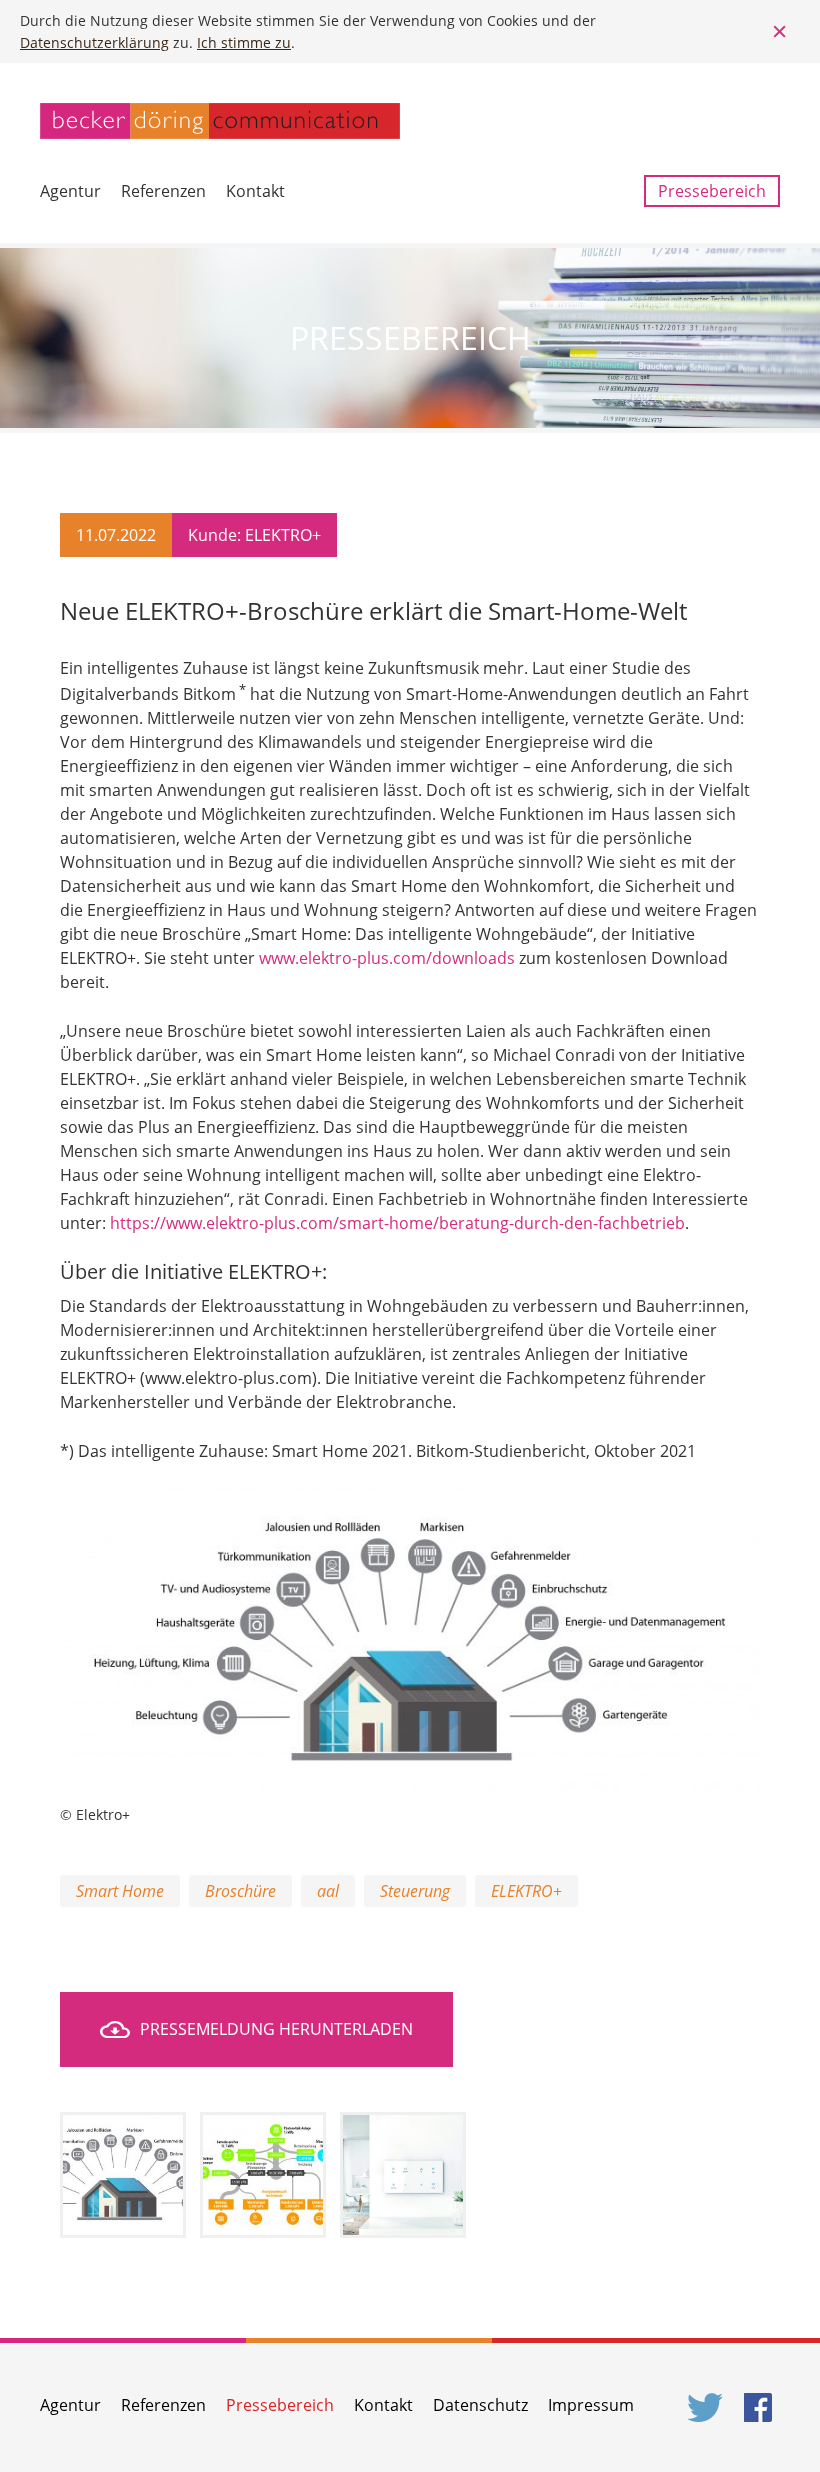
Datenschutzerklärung (94, 42)
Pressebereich (712, 191)
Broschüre (240, 1891)
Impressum (591, 2405)
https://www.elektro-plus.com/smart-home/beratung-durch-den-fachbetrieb (397, 1223)
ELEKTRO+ (526, 1891)
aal (328, 1891)
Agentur (70, 191)
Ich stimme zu (244, 42)
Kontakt (255, 191)
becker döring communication (220, 121)
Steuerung (415, 1891)
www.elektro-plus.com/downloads (387, 958)
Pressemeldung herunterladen (276, 2029)
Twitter (706, 2407)
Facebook (762, 2407)
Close (780, 32)
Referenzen (163, 191)
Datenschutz (480, 2405)
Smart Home (120, 1891)
